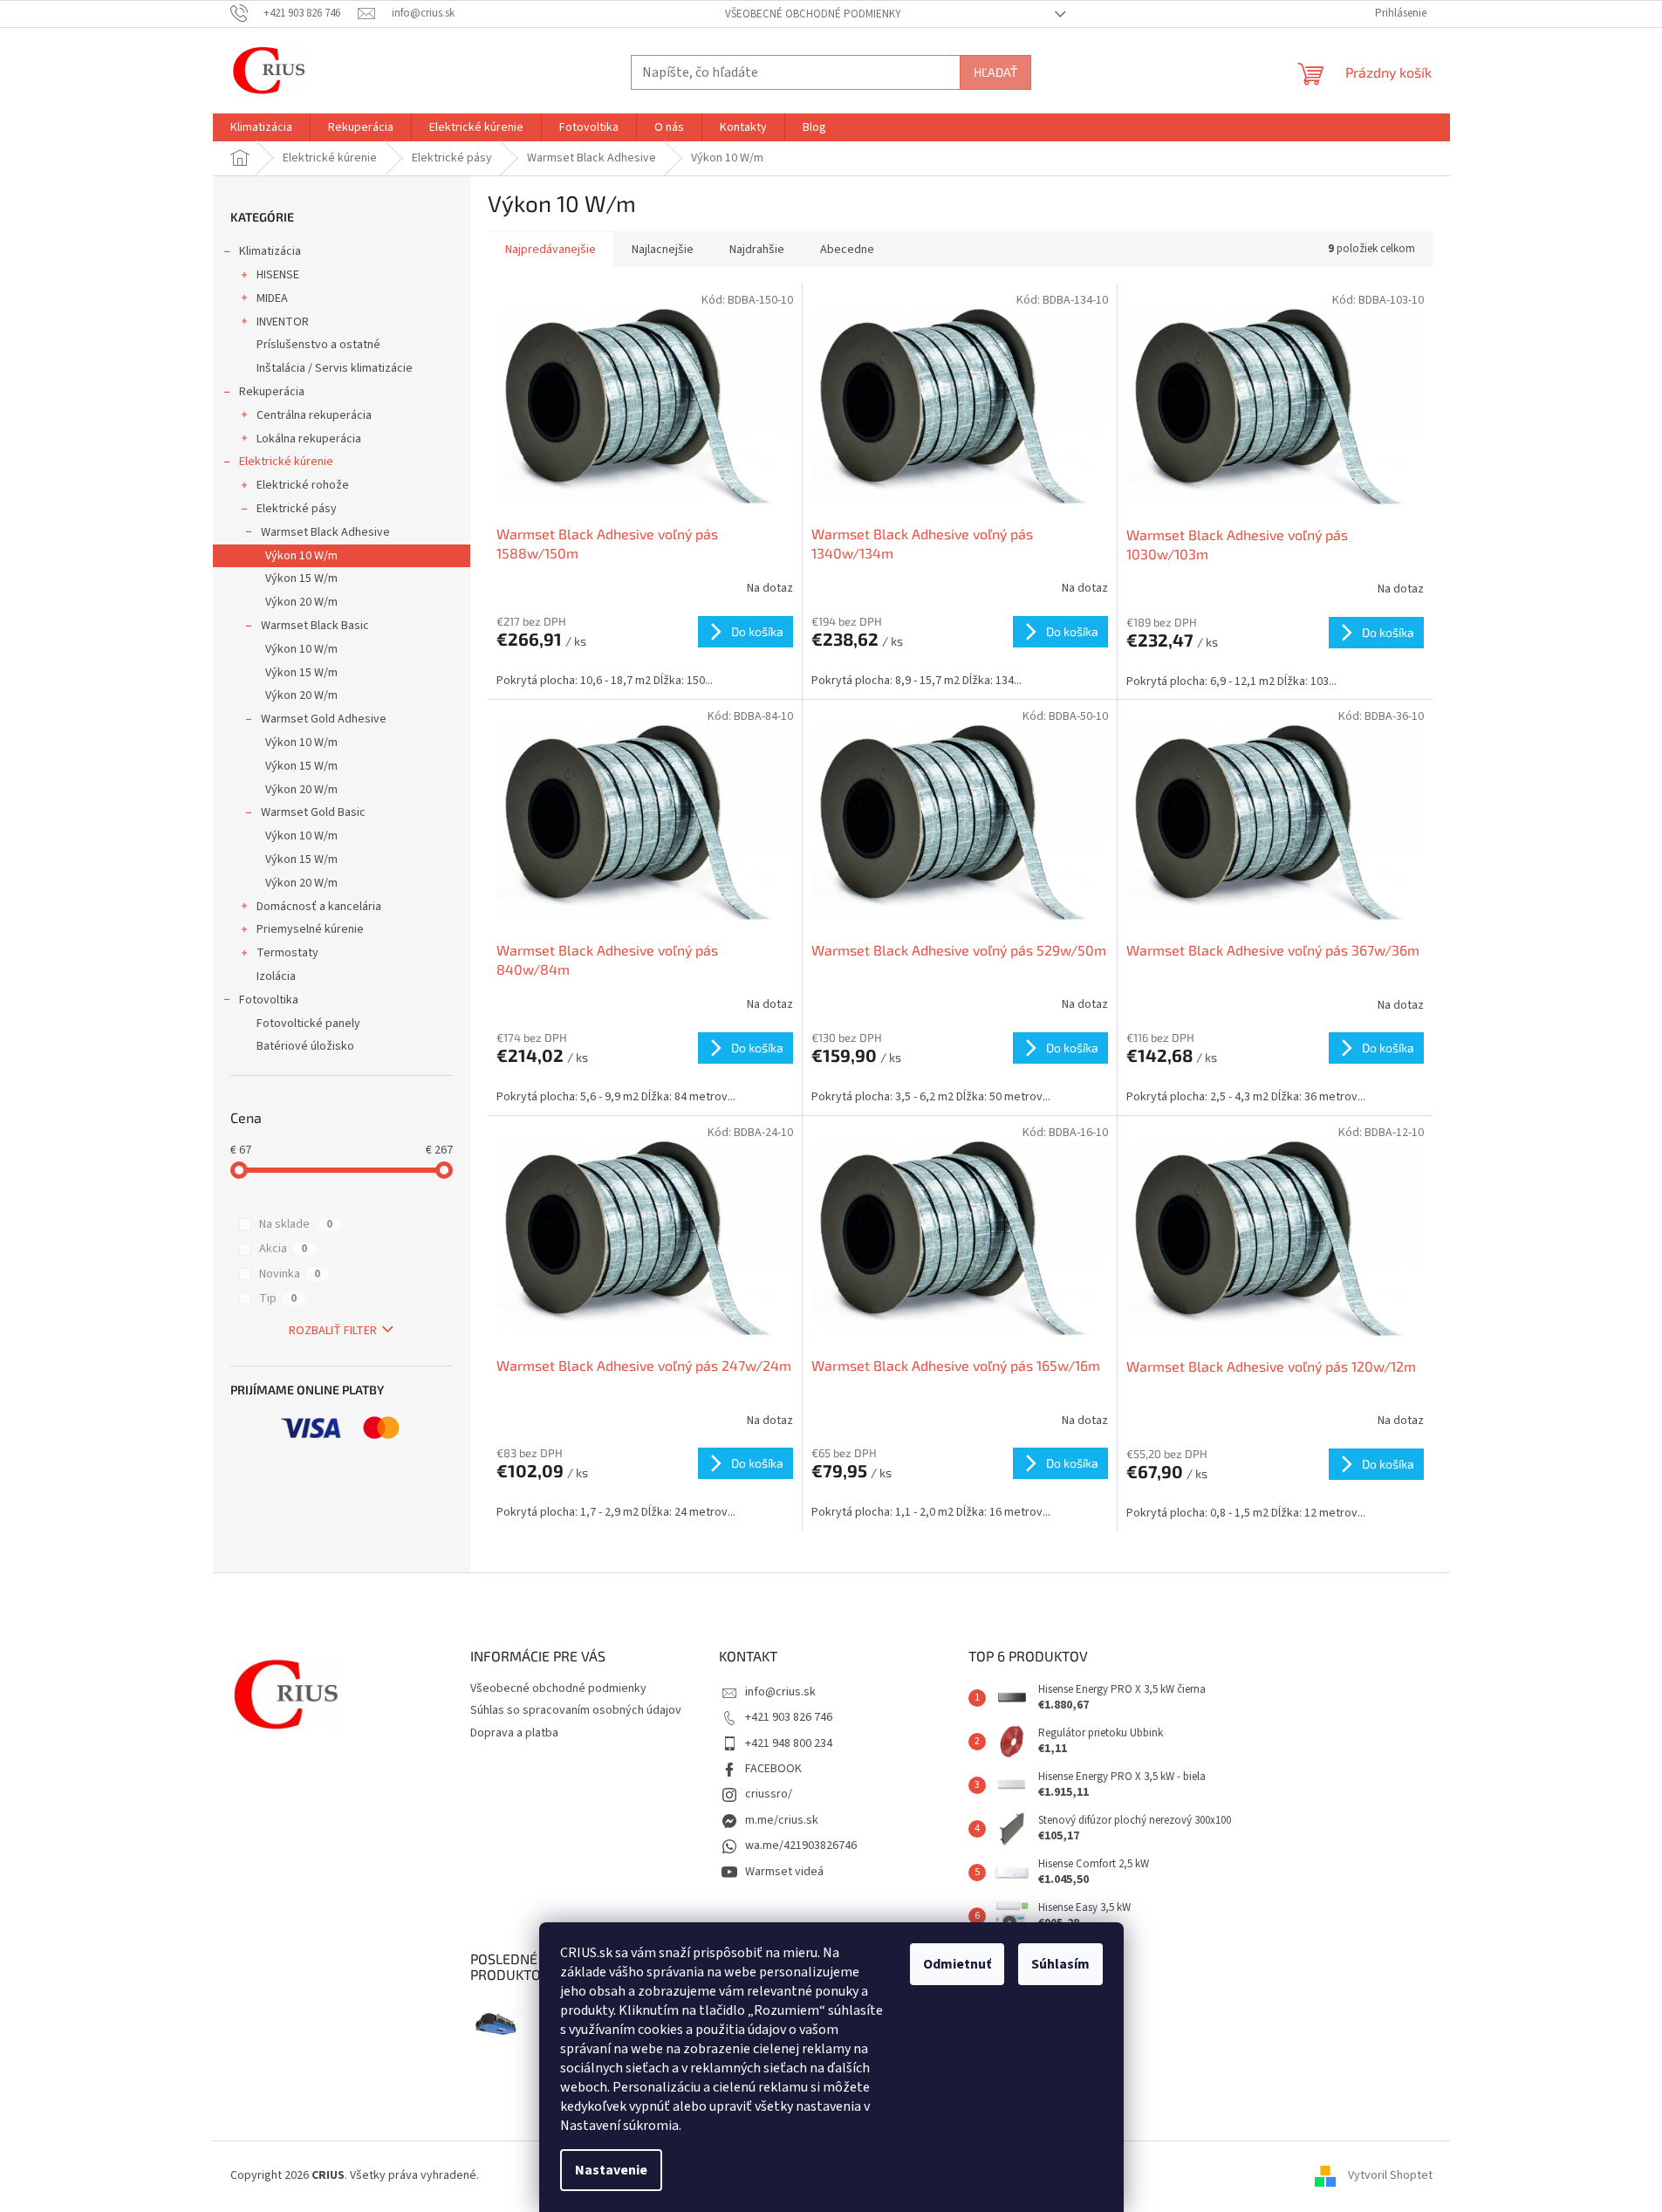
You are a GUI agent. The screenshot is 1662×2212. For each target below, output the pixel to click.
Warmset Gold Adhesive (324, 719)
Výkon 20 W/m (301, 602)
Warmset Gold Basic (313, 812)
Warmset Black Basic (315, 626)
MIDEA (272, 298)
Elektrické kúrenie (286, 462)
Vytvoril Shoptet (1390, 2175)
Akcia (283, 1249)
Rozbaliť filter (333, 1331)
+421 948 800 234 (789, 1743)
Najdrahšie (757, 250)
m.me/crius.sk (782, 1820)
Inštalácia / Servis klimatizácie (335, 368)
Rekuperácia (272, 392)
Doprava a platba (514, 1733)
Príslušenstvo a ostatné (318, 345)
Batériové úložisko (305, 1046)
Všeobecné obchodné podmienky (813, 14)
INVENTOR (283, 322)
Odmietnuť (957, 1964)
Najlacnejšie (663, 250)
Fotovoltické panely (308, 1024)
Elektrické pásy (297, 509)
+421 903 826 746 (789, 1717)
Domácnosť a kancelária (319, 907)
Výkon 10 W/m (301, 556)
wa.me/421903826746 (801, 1846)
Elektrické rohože (303, 485)
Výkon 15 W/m (301, 579)
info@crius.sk (780, 1692)
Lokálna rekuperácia (309, 439)
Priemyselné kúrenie (310, 929)
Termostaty (287, 953)
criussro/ (769, 1794)
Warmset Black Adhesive (325, 532)
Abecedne (847, 250)
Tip (278, 1298)
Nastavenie (611, 2170)
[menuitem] (261, 127)
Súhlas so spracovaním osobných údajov (576, 1710)
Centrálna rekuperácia (314, 415)
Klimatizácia (270, 251)
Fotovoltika (269, 1000)
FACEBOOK (773, 1769)
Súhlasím (1060, 1964)
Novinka (290, 1274)
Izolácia (276, 976)
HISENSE (278, 275)
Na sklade (296, 1224)
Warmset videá (784, 1872)
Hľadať (995, 72)
